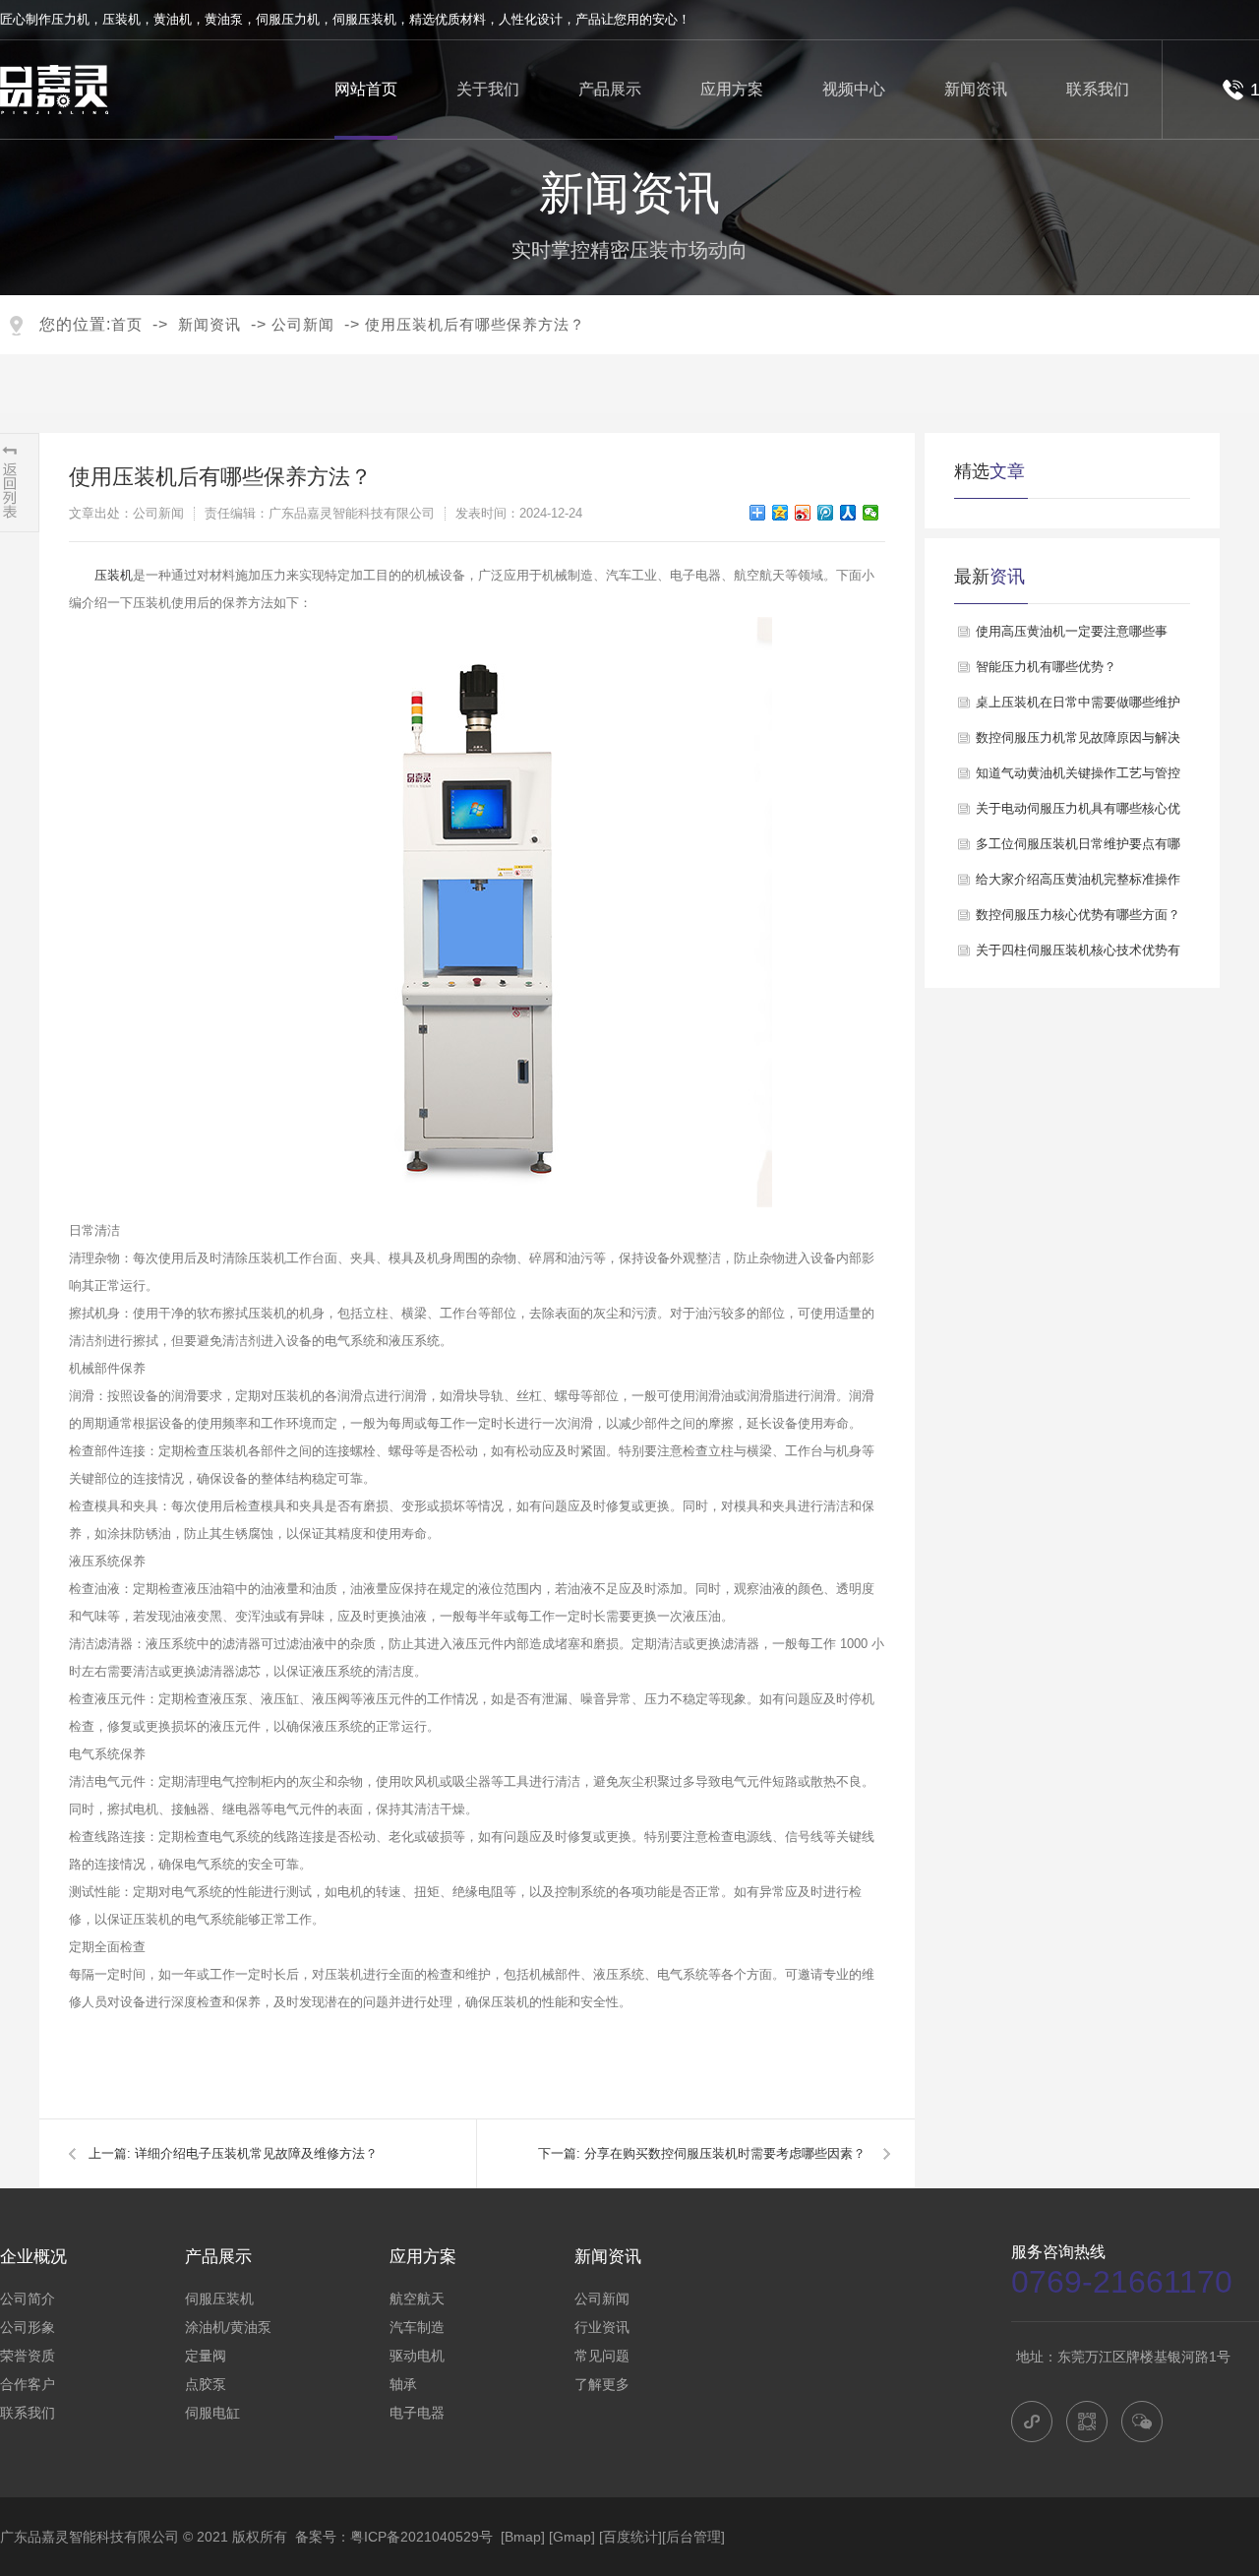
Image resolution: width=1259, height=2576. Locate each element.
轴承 (403, 2384)
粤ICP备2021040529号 (421, 2537)
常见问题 (602, 2356)
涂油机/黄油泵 (228, 2327)
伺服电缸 (212, 2413)
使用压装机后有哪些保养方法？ (475, 324)
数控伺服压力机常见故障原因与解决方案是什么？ (1078, 743)
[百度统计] (630, 2537)
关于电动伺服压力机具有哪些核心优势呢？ (1078, 814)
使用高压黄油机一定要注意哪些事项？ (1072, 637)
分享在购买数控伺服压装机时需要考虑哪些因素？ (725, 2153)
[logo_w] (54, 91)
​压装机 (114, 575)
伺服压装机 (364, 19)
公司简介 (28, 2299)
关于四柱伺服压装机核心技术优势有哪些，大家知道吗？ (1078, 955)
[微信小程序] (1032, 2422)
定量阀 (206, 2356)
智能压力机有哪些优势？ (1046, 667)
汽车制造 (417, 2327)
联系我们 (1098, 89)
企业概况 (33, 2257)
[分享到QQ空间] (780, 513)
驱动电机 (417, 2356)
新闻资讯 (976, 89)
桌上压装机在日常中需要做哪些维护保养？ (1078, 707)
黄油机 (173, 19)
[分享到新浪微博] (803, 513)
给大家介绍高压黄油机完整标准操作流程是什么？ (1078, 885)
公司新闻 (303, 324)
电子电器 (417, 2413)
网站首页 (366, 89)
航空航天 (417, 2299)
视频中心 (854, 89)
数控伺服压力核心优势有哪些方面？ (1078, 915)
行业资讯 (602, 2327)
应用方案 (732, 89)
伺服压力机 (288, 19)
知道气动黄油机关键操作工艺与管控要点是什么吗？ (1078, 778)
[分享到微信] (871, 513)
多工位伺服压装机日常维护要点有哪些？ (1078, 849)
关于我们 (488, 89)
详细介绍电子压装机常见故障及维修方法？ (256, 2153)
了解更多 (602, 2384)
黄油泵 (224, 19)
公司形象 (28, 2327)
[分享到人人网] (848, 513)
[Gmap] (572, 2537)
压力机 (70, 19)
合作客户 (28, 2384)
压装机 (121, 19)
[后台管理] (693, 2537)
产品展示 (610, 89)
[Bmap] (523, 2537)
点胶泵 (206, 2384)
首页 (127, 324)
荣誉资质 (28, 2356)
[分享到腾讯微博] (826, 513)
